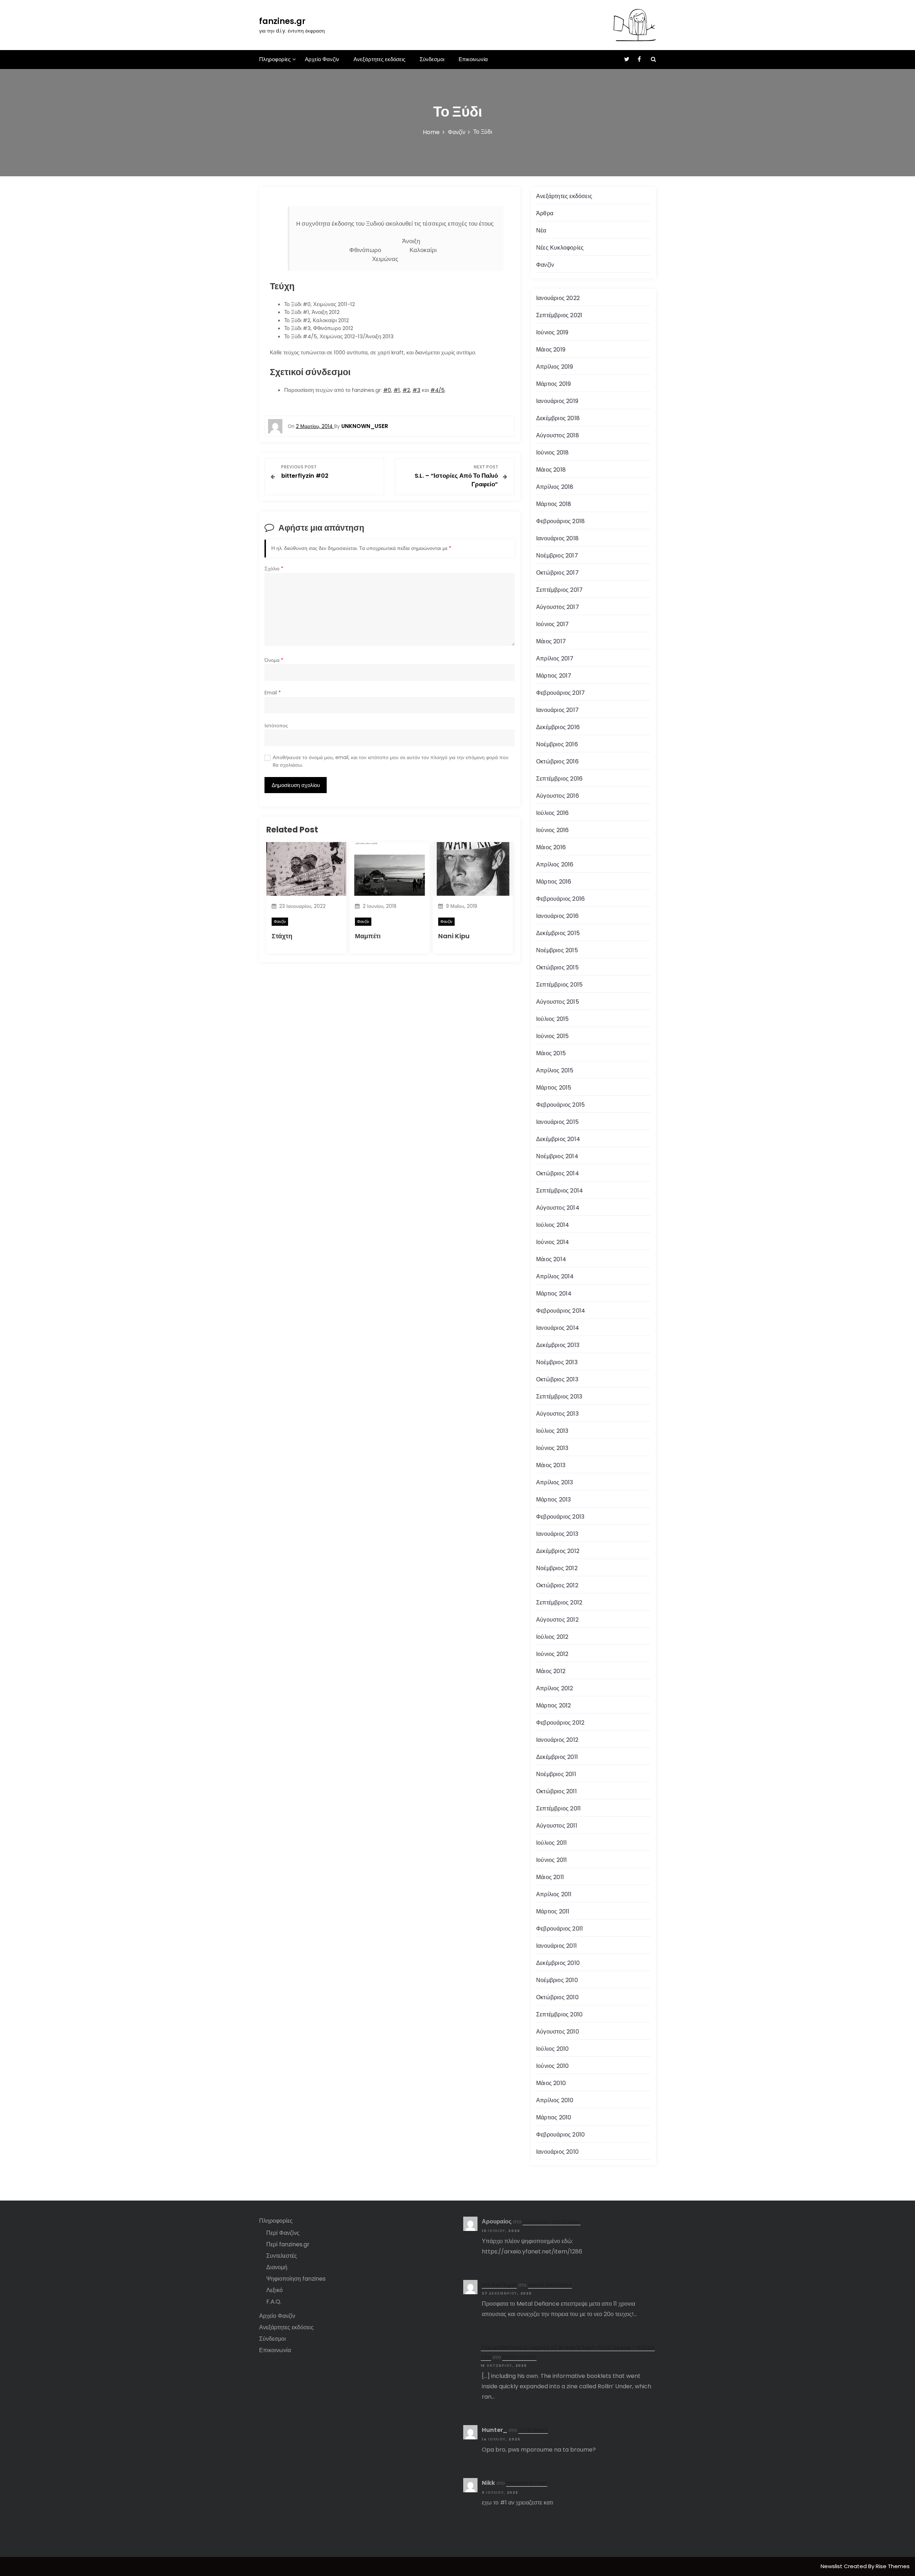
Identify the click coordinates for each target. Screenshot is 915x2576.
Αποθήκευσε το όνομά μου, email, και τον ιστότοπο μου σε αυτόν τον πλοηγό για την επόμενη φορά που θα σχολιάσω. (391, 761)
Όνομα (274, 660)
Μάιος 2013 (551, 1465)
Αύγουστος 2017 (558, 607)
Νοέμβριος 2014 (557, 1156)
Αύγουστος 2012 (557, 1620)
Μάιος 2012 (551, 1671)
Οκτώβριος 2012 (557, 1585)
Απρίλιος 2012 (555, 1688)
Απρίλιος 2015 (555, 1070)
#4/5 (437, 390)
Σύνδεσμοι (432, 59)
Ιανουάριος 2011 (557, 1946)
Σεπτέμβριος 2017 (559, 590)
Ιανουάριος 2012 (557, 1740)
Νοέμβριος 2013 (557, 1362)
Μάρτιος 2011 (553, 1911)
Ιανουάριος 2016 (557, 916)
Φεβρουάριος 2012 (560, 1723)
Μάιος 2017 (551, 641)
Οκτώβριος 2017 (557, 573)
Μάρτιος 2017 (554, 676)
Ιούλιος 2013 (552, 1431)
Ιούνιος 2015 (552, 1036)
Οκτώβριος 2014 (558, 1173)
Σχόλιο (274, 569)
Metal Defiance (550, 2285)
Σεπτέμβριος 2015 (559, 985)
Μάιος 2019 (551, 350)
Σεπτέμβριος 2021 (559, 315)
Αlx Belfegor (499, 2285)
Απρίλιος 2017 (555, 658)
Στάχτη (282, 936)
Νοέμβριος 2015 (557, 950)
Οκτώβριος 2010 (557, 1997)
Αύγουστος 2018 (558, 435)
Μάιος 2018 (551, 470)
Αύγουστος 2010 (558, 2032)
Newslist (832, 2566)
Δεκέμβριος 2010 (558, 1963)
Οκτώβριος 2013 (557, 1379)
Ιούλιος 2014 (553, 1225)
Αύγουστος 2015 (558, 1002)
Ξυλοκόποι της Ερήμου (552, 2221)
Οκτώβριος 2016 (557, 761)
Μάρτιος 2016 (554, 882)
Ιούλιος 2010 (552, 2049)
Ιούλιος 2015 (552, 1019)
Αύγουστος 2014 (558, 1208)
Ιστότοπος (276, 726)
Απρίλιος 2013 (555, 1482)
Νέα (541, 230)
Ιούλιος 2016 (552, 813)
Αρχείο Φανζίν (322, 59)
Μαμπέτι (368, 936)
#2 (406, 390)
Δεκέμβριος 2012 (558, 1551)
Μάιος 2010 (551, 2083)
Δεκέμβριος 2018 (558, 418)
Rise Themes (893, 2566)
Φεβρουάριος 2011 (560, 1929)
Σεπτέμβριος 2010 (559, 2014)
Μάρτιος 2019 (553, 384)
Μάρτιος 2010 (554, 2117)
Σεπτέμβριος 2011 (558, 1808)
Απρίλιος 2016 (555, 864)
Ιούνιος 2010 (552, 2066)
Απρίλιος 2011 (554, 1894)
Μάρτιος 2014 (554, 1294)
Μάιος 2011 (550, 1877)
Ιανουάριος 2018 (557, 538)
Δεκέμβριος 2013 (558, 1345)
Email (273, 693)
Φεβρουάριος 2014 (561, 1311)
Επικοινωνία (473, 59)
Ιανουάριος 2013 (557, 1534)
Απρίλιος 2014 (555, 1276)
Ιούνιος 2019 (552, 332)
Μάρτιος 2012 (553, 1705)
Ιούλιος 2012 (552, 1637)
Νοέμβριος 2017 (557, 555)
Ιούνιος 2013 (552, 1448)
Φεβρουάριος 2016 (560, 899)
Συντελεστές (282, 2256)
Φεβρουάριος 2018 (560, 521)
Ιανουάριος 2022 (558, 298)
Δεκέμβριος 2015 (558, 933)
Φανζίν (280, 921)
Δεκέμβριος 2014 (558, 1139)
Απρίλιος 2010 (555, 2100)
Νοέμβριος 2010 (557, 1980)
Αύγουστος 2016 (558, 796)
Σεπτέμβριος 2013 (559, 1397)
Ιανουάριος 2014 (558, 1328)
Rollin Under (519, 2357)
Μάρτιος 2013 (553, 1500)
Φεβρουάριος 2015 (560, 1105)
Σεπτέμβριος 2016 (559, 779)
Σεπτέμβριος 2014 (560, 1191)
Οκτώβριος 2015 (557, 967)
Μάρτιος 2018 (554, 504)
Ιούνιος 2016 (552, 830)
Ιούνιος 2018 (552, 453)
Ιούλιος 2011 (552, 1843)
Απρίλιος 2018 (555, 487)
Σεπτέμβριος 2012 (559, 1602)
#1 (397, 390)
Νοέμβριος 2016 (557, 744)
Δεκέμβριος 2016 (558, 727)
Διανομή (277, 2267)
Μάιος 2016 (551, 847)
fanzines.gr (282, 21)
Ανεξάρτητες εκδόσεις (379, 59)
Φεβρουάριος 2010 (560, 2135)
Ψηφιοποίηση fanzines (296, 2279)
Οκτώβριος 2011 (557, 1791)
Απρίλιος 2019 (555, 367)
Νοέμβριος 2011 (556, 1774)
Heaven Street (527, 2483)
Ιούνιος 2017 (552, 624)
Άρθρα (545, 213)
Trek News (533, 2430)
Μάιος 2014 (551, 1259)
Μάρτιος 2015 (554, 1088)
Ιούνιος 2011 (552, 1860)
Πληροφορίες (275, 59)
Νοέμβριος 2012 (557, 1568)
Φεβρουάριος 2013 (560, 1517)
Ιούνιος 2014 (553, 1242)
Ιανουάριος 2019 (557, 401)
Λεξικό (274, 2290)
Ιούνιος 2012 (552, 1654)
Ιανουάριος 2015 (557, 1122)
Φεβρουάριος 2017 (560, 693)
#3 (416, 390)
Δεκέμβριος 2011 (557, 1757)
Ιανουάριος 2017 (557, 710)
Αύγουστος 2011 (557, 1826)
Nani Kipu (454, 936)
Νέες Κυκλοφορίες (560, 248)
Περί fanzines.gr (288, 2244)
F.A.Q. (274, 2302)
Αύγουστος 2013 (557, 1414)
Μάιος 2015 (551, 1053)
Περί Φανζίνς (283, 2233)
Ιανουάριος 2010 (557, 2152)
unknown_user (365, 426)
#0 (387, 390)
